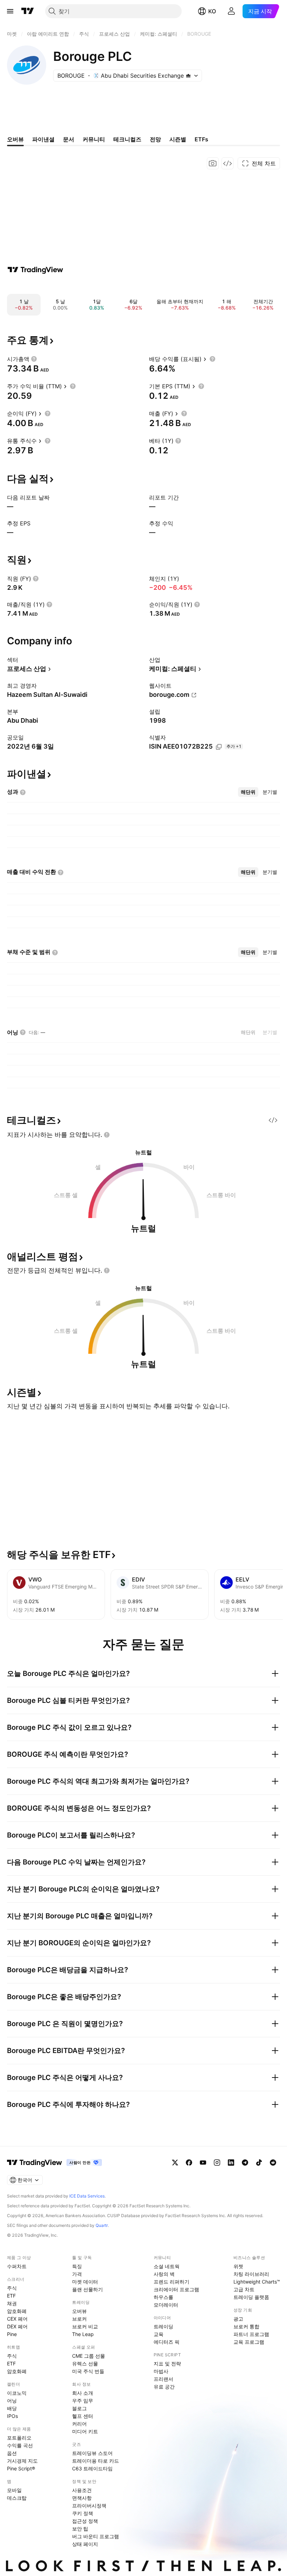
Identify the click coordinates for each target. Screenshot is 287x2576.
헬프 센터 (83, 2416)
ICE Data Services (87, 2196)
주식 (12, 2288)
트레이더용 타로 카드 (96, 2461)
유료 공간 (164, 2387)
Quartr (102, 2225)
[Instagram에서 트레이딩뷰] (217, 2163)
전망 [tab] (155, 139)
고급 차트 (244, 2289)
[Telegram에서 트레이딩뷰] (245, 2163)
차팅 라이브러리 (251, 2274)
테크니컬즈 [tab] (127, 139)
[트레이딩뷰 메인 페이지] (28, 11)
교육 (159, 2334)
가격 (77, 2274)
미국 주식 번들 (88, 2371)
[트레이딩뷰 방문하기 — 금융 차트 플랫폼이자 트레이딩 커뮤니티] (35, 270)
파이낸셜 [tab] (43, 139)
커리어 (79, 2424)
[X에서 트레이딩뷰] (175, 2163)
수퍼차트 (17, 2266)
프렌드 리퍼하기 (171, 2282)
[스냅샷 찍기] (213, 163)
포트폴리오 (19, 2438)
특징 (77, 2266)
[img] (188, 76)
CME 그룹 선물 (89, 2356)
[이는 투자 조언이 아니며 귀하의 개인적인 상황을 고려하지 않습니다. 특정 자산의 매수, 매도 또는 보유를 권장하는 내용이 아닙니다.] (107, 1135)
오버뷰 (79, 2311)
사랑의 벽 (164, 2274)
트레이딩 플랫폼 (251, 2297)
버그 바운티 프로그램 (96, 2536)
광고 (238, 2319)
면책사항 (82, 2498)
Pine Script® (21, 2468)
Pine (12, 2334)
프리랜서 (163, 2379)
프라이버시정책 (89, 2506)
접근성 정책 (85, 2521)
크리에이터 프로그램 (176, 2289)
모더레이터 (166, 2305)
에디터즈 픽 (167, 2342)
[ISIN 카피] (219, 747)
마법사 (161, 2371)
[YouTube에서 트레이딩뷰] (203, 2163)
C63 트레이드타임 (92, 2468)
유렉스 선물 (85, 2363)
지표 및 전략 (167, 2363)
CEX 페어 (17, 2319)
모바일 (14, 2490)
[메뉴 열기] (10, 11)
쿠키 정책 (83, 2513)
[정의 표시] (34, 359)
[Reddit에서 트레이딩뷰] (273, 2163)
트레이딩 (163, 2326)
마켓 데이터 (85, 2282)
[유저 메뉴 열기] (231, 11)
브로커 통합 (246, 2326)
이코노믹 (17, 2393)
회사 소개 (83, 2393)
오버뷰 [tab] (15, 139)
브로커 (79, 2319)
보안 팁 (80, 2529)
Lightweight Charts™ (257, 2282)
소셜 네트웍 (167, 2266)
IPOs (12, 2416)
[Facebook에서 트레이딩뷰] (189, 2163)
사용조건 (82, 2490)
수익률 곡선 (20, 2445)
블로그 (79, 2408)
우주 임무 (83, 2401)
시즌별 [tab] (178, 139)
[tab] (248, 792)
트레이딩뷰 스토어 (92, 2453)
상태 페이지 (85, 2544)
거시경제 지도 (22, 2461)
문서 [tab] (69, 139)
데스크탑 (17, 2498)
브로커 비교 (85, 2326)
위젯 (238, 2266)
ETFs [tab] (201, 139)
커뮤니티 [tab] (94, 139)
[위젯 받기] (227, 163)
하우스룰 (163, 2297)
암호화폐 (17, 2311)
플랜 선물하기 (87, 2289)
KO (212, 11)
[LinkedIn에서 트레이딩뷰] (231, 2163)
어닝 (12, 2401)
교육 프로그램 (249, 2342)
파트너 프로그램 (251, 2334)
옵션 (12, 2453)
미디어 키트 (85, 2431)
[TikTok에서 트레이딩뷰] (259, 2163)
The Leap (83, 2334)
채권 (12, 2303)
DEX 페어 (17, 2326)
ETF (11, 2296)
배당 (12, 2408)
